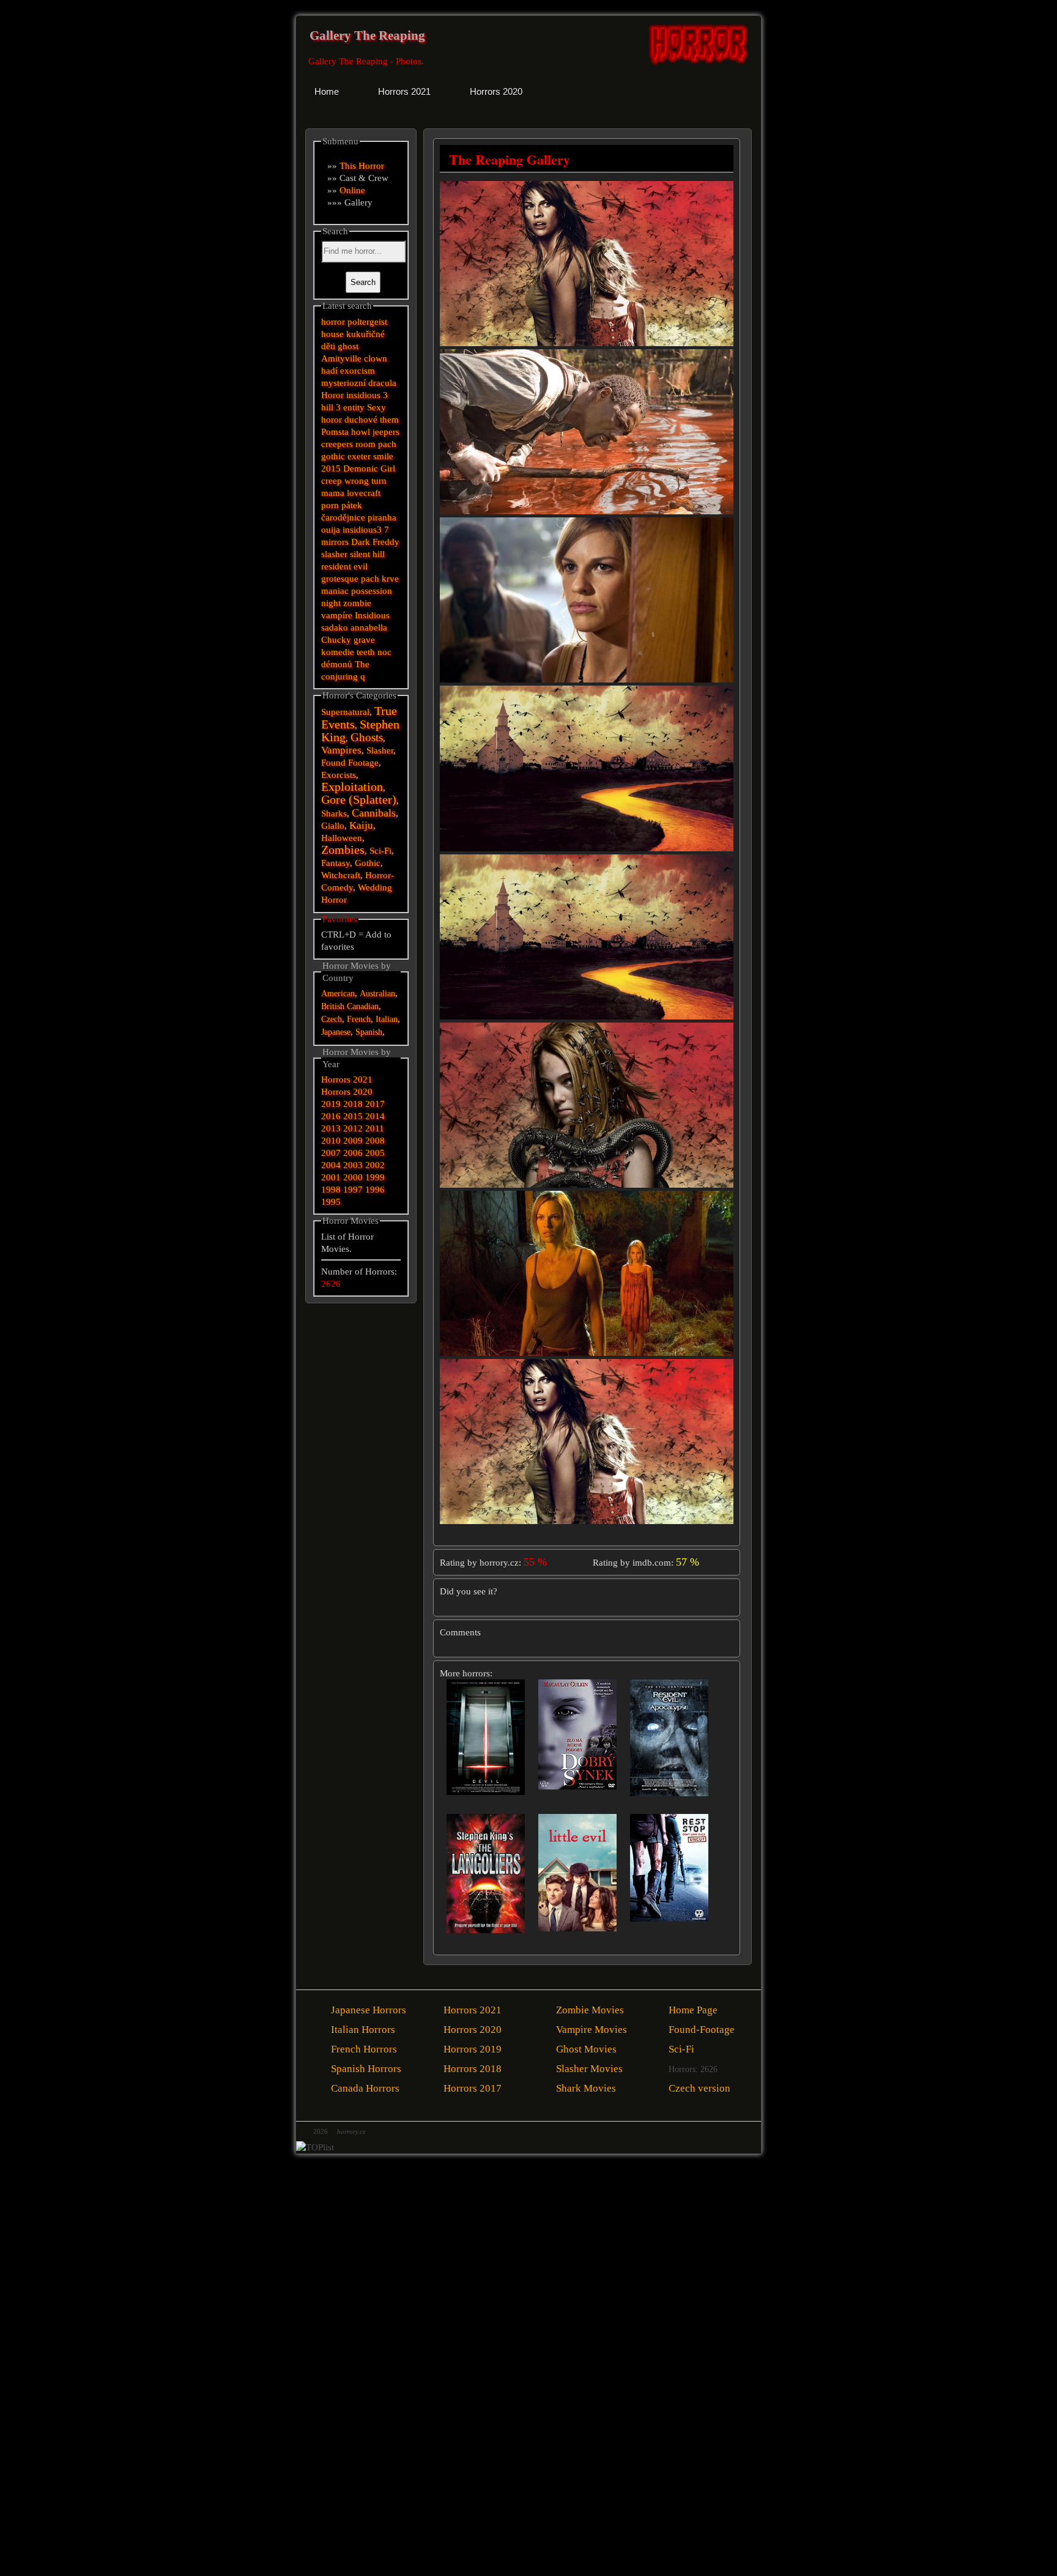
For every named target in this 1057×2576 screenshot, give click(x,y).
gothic (333, 456)
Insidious (372, 615)
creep (332, 481)
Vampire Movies (592, 2030)
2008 (375, 1141)
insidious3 (362, 530)
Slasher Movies (589, 2069)
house (332, 334)
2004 (331, 1165)
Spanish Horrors (366, 2069)
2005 (375, 1153)
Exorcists (339, 775)
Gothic (368, 863)
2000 (353, 1177)
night (331, 603)
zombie (357, 603)
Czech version (699, 2088)
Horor (332, 395)
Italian (387, 1019)
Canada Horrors (365, 2088)
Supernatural (345, 712)
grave (364, 640)
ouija (331, 530)
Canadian (363, 1006)
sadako (336, 627)
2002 (375, 1165)
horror (333, 322)
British (333, 1006)
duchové (361, 420)
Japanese (336, 1032)
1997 (353, 1190)
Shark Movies (586, 2088)
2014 (375, 1116)
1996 (375, 1190)
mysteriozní (343, 383)
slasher (334, 554)
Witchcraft (341, 875)
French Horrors (364, 2049)
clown (376, 358)
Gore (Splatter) (359, 800)
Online (352, 190)
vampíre (337, 615)
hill (327, 407)
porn (330, 505)
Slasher (380, 750)
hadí (329, 371)
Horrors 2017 (473, 2088)
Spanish (369, 1032)
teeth (366, 652)
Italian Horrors (363, 2030)
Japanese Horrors (369, 2010)
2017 (375, 1104)
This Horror (362, 166)
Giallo (333, 826)
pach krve (380, 579)
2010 (331, 1141)
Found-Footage (702, 2030)
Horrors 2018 (473, 2069)
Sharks (334, 813)
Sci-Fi (380, 851)
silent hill (367, 554)
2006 (353, 1153)
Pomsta (335, 432)
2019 (331, 1104)
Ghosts (367, 737)
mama (333, 493)
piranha (382, 517)
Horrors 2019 (473, 2049)
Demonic (361, 468)
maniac (335, 591)
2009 (353, 1141)
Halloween (342, 838)
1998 (331, 1190)
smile (383, 456)
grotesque (340, 579)
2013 (331, 1128)
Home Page (693, 2010)
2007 (331, 1153)
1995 (331, 1202)
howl (361, 432)
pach (387, 444)
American (338, 994)
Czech (332, 1019)
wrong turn (365, 481)
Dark (361, 542)
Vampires (341, 750)
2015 (331, 468)
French (359, 1019)
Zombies (343, 850)
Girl (388, 468)
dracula (382, 383)
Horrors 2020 (347, 1092)
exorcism (358, 371)
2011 (375, 1128)
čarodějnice (343, 517)
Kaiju (361, 825)
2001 (331, 1177)
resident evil (344, 566)
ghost (348, 346)
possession (372, 591)
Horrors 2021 (347, 1079)
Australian (377, 994)
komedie (338, 652)
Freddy (386, 542)
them (389, 420)
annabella (369, 627)
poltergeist (367, 322)
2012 (353, 1128)
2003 (353, 1165)
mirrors (335, 542)
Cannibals (374, 813)
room (365, 444)
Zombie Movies (590, 2010)
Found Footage (350, 763)
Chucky (336, 640)
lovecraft (364, 493)
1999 (375, 1177)
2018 (353, 1104)
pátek (352, 505)
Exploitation (352, 787)
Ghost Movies (586, 2049)
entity (354, 407)
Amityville (341, 358)
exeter (359, 456)
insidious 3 (367, 395)
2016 (331, 1116)
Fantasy (336, 863)
